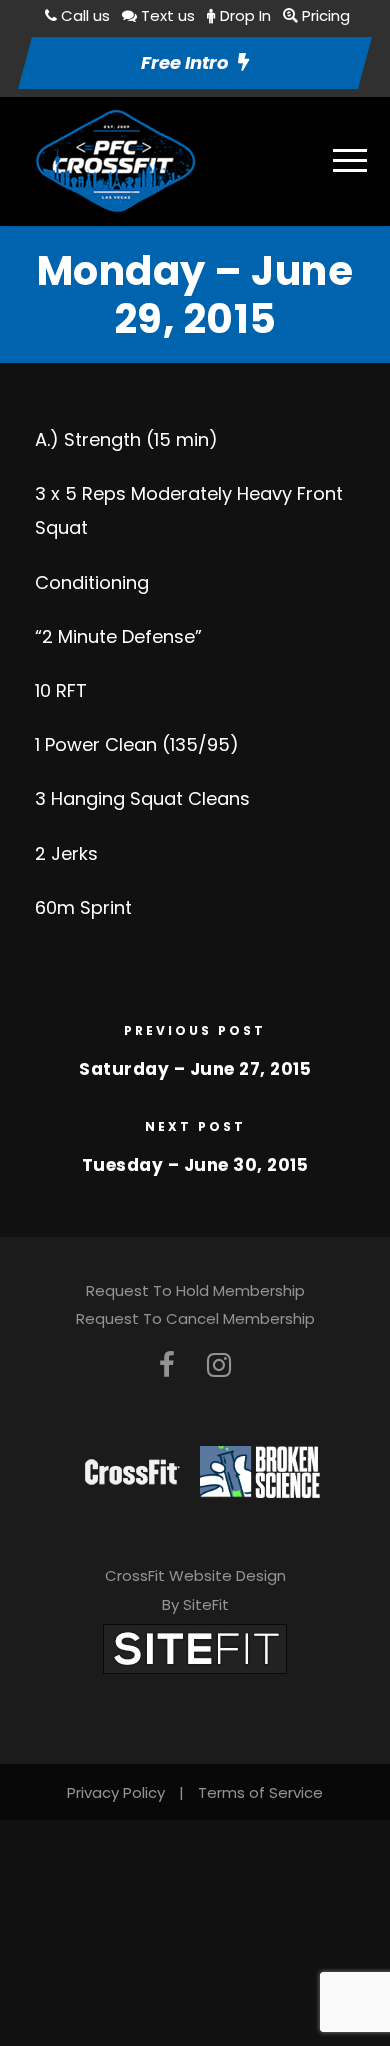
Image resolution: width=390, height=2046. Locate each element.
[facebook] (167, 1365)
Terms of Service (260, 1792)
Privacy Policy (116, 1792)
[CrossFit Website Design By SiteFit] (195, 1647)
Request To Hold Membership (195, 1290)
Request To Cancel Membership (195, 1318)
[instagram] (219, 1365)
